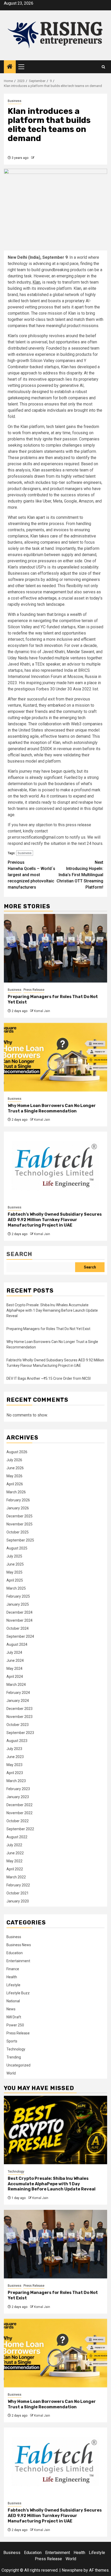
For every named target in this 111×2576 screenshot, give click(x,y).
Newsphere (72, 2570)
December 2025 (19, 1516)
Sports (12, 2041)
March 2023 (16, 1781)
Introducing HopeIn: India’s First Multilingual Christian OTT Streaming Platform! (80, 875)
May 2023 (14, 1765)
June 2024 (15, 1660)
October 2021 (18, 1893)
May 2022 (14, 1861)
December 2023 (19, 1709)
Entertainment (18, 1961)
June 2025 (15, 1564)
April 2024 (15, 1677)
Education (15, 1953)
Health (12, 1977)
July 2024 (14, 1652)
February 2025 (18, 1596)
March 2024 (16, 1685)
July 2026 (14, 1460)
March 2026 (16, 1492)
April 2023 (15, 1773)
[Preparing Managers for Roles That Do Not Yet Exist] (55, 948)
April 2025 (15, 1580)
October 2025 (18, 1532)
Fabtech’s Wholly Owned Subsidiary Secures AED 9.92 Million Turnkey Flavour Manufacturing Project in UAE (55, 1220)
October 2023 (18, 1725)
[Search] (103, 67)
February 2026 (18, 1500)
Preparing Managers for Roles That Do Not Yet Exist (48, 1329)
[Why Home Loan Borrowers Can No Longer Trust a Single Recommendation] (55, 1057)
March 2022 (16, 1877)
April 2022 (15, 1869)
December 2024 (19, 1612)
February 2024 (18, 1693)
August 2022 (17, 1837)
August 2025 (17, 1548)
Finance (13, 1969)
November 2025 (19, 1524)
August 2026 (17, 1452)
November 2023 (19, 1717)
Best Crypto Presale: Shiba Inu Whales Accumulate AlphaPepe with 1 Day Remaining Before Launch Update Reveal (52, 1310)
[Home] (10, 67)
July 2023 (14, 1749)
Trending (14, 2057)
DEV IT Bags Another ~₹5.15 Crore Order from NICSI (49, 1378)
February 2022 (18, 1885)
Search (19, 1254)
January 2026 (18, 1508)
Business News (19, 1945)
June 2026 (15, 1468)
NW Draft (14, 2017)
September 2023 (20, 1733)
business (25, 853)
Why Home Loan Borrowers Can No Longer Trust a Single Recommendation (52, 1108)
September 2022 (20, 1829)
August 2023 (17, 1741)
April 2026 (15, 1484)
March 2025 (16, 1588)
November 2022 (19, 1813)
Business (15, 101)
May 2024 (14, 1669)
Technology (16, 2049)
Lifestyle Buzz (18, 1993)
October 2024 (18, 1628)
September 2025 (20, 1540)
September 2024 (20, 1636)
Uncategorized (18, 2065)
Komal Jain (42, 1011)
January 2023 (18, 1797)
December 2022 (19, 1805)
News (11, 2009)
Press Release (34, 990)
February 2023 (18, 1789)
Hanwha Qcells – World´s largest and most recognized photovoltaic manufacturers (31, 875)
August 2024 (17, 1644)
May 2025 (14, 1572)
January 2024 (18, 1701)
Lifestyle (13, 1985)
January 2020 (18, 1901)
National (13, 2001)
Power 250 (15, 2025)
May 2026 (14, 1476)
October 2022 (18, 1821)
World (11, 2073)
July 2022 (14, 1845)
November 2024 (19, 1620)
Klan (36, 282)
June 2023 (15, 1757)
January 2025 (18, 1604)
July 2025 (14, 1556)
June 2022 (15, 1853)
